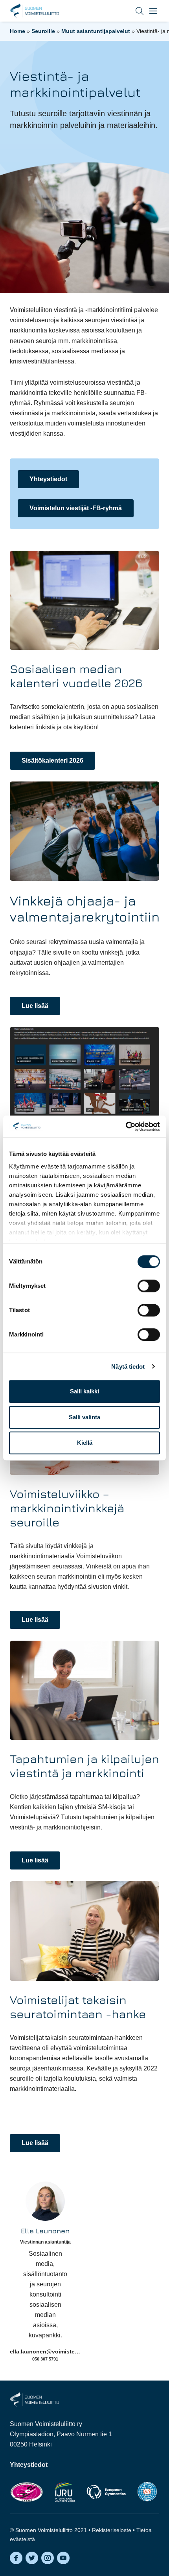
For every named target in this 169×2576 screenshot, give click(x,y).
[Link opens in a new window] (27, 2492)
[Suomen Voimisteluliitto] (34, 2399)
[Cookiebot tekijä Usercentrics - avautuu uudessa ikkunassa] (126, 1126)
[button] (134, 11)
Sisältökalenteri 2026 (52, 760)
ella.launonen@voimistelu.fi (47, 2351)
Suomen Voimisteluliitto (34, 11)
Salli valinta (84, 1417)
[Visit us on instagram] (48, 2558)
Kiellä (85, 1443)
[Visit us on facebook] (16, 2558)
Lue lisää (35, 1006)
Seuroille (43, 31)
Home (17, 31)
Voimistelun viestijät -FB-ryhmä (76, 508)
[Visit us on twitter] (32, 2558)
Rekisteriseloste (112, 2530)
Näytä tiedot (128, 1367)
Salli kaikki (84, 1391)
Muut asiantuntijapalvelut (96, 31)
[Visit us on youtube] (63, 2558)
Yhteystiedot (48, 479)
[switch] (149, 1286)
